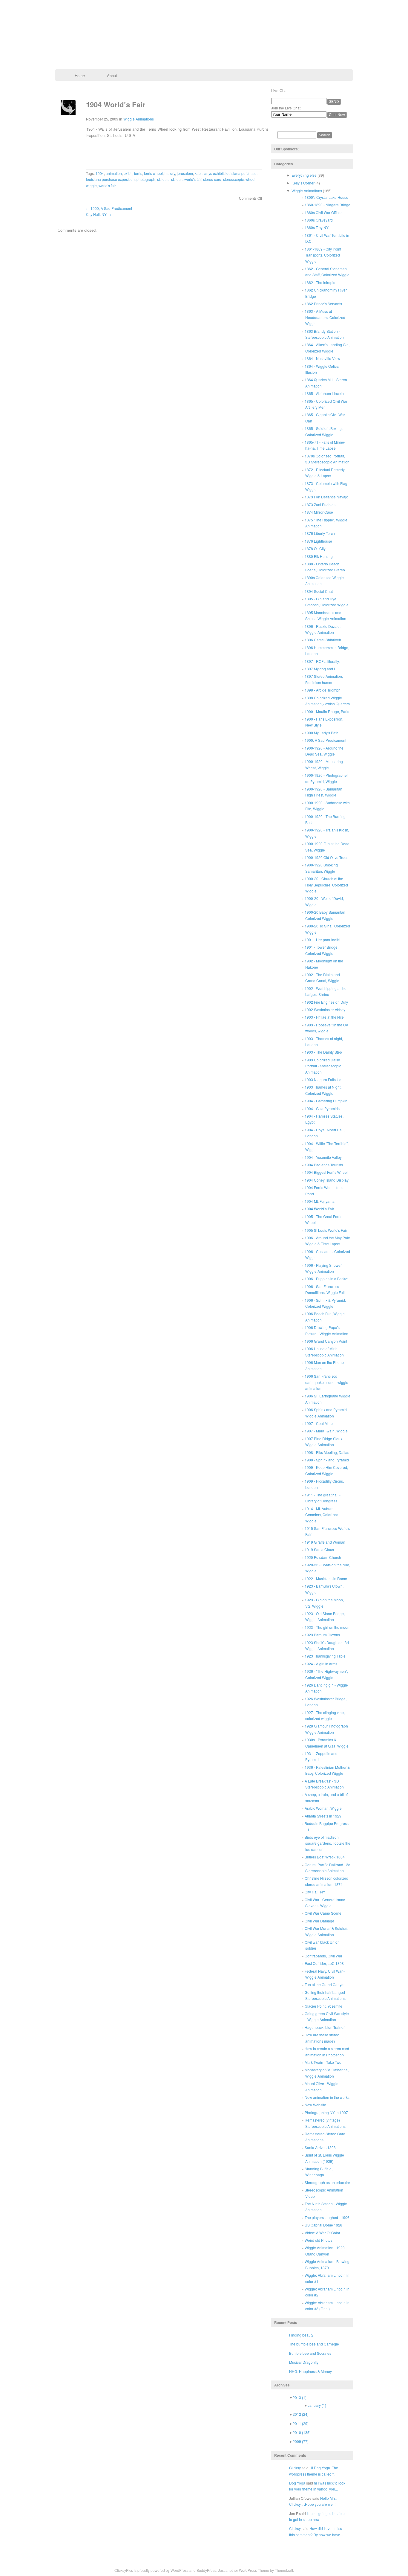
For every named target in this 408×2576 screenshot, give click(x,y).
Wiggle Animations (139, 119)
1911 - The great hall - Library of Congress (323, 1498)
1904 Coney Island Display (327, 1180)
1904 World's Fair (319, 1209)
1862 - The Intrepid (320, 282)
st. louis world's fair (186, 179)
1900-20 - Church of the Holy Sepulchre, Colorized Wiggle (326, 885)
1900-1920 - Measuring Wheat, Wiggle (324, 764)
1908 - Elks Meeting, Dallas (327, 1452)
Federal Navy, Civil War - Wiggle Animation (325, 1974)
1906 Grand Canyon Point (326, 1341)
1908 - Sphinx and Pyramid (327, 1460)
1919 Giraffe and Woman (325, 1542)
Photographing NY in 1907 (326, 2112)
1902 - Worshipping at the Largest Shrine (326, 991)
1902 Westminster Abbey (325, 1010)
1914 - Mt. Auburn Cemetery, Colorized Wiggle (322, 1515)
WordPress (180, 2570)
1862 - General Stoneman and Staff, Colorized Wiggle (327, 272)
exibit (128, 173)
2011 (301, 2423)
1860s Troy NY (317, 227)
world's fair (107, 186)
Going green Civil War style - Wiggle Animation (327, 2016)
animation (114, 173)
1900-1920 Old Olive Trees (326, 857)
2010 (302, 2432)
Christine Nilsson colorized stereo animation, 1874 (326, 1881)
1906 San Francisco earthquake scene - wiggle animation (326, 1382)
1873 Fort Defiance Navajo (326, 497)
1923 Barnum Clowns (322, 1635)
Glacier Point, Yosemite (323, 2006)
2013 (300, 2397)
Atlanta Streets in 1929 (323, 1816)
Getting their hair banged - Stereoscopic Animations (326, 1995)
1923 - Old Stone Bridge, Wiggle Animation (325, 1616)
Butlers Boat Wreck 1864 (325, 1857)
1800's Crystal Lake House (326, 197)
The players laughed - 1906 (327, 2217)
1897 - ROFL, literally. (322, 661)
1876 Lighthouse (318, 541)
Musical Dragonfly (304, 2362)
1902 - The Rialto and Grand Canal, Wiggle (322, 978)
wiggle (91, 186)
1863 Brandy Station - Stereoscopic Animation (324, 334)
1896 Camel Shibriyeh (323, 640)
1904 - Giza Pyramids (322, 1108)
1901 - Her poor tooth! (322, 940)
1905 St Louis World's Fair (326, 1230)
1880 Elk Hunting (319, 556)
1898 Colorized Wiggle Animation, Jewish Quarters (327, 701)
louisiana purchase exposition (110, 179)
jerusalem (185, 173)
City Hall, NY (99, 214)
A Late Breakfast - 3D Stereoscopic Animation (324, 1784)
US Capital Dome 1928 (323, 2225)
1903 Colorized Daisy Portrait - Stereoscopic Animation (323, 1066)
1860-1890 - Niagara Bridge (328, 205)
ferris (138, 173)
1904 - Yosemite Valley (323, 1157)
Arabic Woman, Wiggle (323, 1808)
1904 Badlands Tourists (324, 1165)
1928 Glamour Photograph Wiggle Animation (326, 1729)
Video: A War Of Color (322, 2233)
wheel (250, 179)
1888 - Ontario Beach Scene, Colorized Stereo (325, 567)
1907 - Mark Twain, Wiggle (326, 1431)
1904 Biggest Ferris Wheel (326, 1172)
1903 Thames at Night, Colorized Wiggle (323, 1090)
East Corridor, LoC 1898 (324, 1963)
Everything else (304, 175)
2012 (301, 2414)
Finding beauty (301, 2335)
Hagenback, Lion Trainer (325, 2027)
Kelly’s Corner (303, 183)
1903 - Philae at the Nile (324, 1017)
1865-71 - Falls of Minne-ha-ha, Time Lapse (325, 445)
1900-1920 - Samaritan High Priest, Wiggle (323, 792)
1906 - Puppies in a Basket (326, 1279)
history (170, 173)
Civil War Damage (319, 1921)
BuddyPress (206, 2570)
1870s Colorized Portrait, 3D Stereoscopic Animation (327, 459)
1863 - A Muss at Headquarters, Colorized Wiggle (325, 317)
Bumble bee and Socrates (310, 2353)
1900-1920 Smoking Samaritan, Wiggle (321, 868)
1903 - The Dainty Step (323, 1052)
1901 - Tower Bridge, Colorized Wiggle (322, 950)
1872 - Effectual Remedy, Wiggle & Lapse (325, 473)
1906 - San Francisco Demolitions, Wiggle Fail (325, 1289)
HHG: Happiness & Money (310, 2371)
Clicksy (295, 2468)
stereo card (212, 179)
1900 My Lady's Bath (322, 733)
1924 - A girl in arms (321, 1664)
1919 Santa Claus (319, 1549)
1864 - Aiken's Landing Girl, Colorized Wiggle (327, 348)
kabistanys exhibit (209, 173)
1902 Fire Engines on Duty (326, 1002)
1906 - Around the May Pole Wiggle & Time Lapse (327, 1241)
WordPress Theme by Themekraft (266, 2570)
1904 (100, 173)
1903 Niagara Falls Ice (323, 1079)
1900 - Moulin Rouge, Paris (327, 711)
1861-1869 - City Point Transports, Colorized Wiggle (323, 255)
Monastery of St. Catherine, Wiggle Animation (327, 2073)
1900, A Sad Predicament (109, 208)
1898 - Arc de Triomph (323, 690)
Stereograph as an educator (327, 2182)
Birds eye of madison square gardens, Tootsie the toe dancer (328, 1843)
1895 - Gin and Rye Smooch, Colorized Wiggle (327, 602)
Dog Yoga (297, 2483)
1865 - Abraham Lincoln (324, 393)
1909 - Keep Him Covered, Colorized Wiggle (326, 1470)
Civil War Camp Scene (323, 1913)
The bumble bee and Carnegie (314, 2344)
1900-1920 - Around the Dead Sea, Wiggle (324, 751)
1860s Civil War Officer (323, 212)
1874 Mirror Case (319, 512)
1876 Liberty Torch (320, 533)
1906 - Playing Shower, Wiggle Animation (323, 1268)
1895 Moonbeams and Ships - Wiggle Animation (325, 615)
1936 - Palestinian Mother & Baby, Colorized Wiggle (327, 1770)
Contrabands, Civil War (323, 1956)
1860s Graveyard (319, 220)
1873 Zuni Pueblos (320, 505)
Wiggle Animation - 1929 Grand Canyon (325, 2251)
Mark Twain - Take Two (323, 2062)
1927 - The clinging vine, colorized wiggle (325, 1715)
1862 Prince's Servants (323, 304)
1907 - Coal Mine (319, 1423)
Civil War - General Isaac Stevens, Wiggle (325, 1903)
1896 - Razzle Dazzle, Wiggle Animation (323, 629)
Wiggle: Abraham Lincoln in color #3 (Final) (327, 2306)
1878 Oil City (315, 548)
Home (80, 75)
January (317, 2405)
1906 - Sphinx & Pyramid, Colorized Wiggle (325, 1303)
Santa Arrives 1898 (320, 2147)
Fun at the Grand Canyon (325, 1984)
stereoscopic (233, 179)
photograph (146, 179)
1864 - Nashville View (322, 358)
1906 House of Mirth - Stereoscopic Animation (324, 1352)
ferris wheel (153, 173)
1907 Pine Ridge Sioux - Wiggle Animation (325, 1442)
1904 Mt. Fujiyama (320, 1201)
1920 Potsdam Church (323, 1557)
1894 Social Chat (319, 591)
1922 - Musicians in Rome (326, 1578)
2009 (301, 2441)
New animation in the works (327, 2097)
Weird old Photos (319, 2240)
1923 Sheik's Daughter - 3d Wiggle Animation (327, 1645)
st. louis (163, 179)
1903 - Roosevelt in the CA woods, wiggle (326, 1028)
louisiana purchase (241, 173)
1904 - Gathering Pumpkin (326, 1101)
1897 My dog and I (320, 669)
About (112, 75)
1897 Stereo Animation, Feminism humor (324, 679)
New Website (315, 2105)
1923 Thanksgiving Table (325, 1656)
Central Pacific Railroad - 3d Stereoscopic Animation (328, 1868)
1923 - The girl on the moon (327, 1627)
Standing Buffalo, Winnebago (319, 2172)
